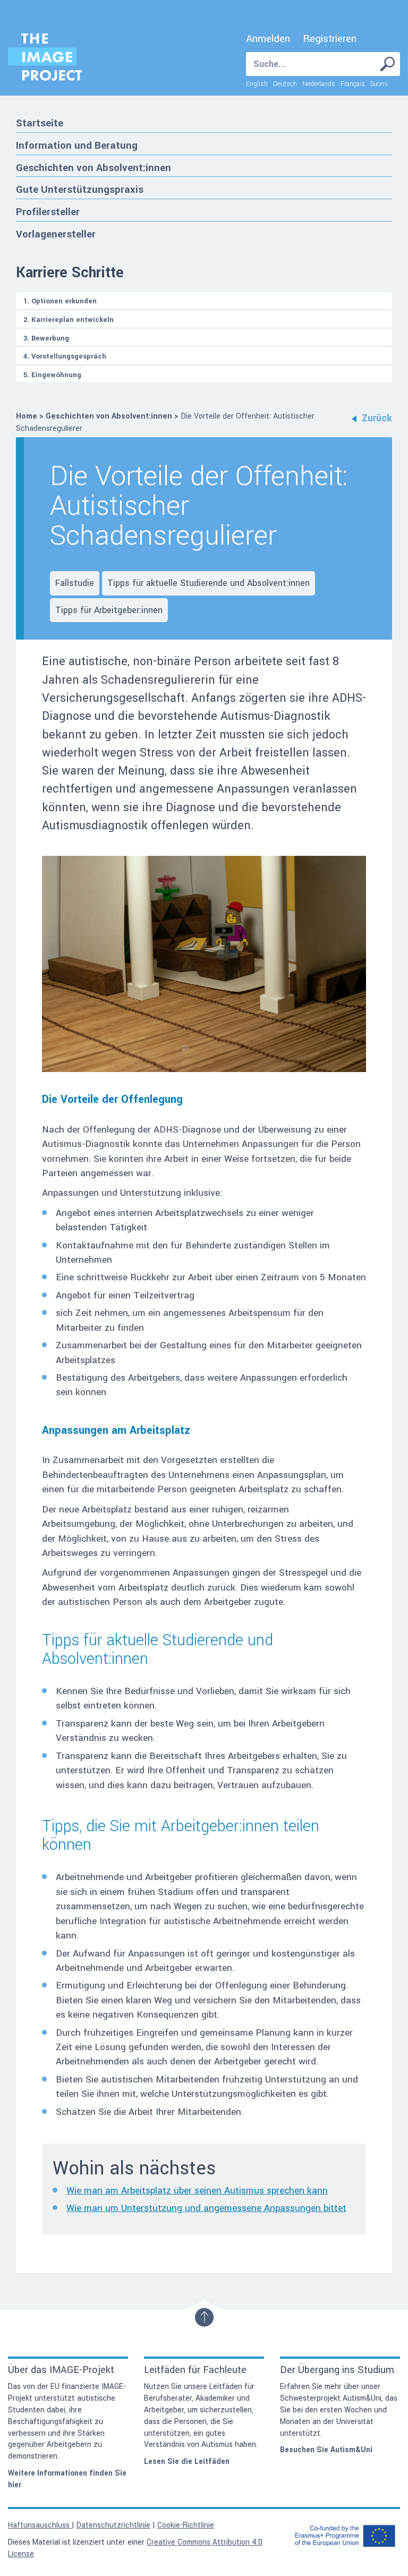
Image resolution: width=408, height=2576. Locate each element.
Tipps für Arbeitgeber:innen (109, 610)
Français (353, 84)
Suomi (379, 84)
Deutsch (285, 84)
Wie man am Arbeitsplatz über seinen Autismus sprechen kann (197, 2191)
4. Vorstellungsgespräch (65, 356)
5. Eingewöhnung (52, 375)
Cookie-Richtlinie (186, 2525)
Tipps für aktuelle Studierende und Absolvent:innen (209, 583)
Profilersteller (48, 212)
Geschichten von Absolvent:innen (93, 168)
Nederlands (319, 84)
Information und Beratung (77, 145)
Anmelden (268, 39)
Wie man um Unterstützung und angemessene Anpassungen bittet (206, 2208)
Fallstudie (75, 583)
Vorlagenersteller (56, 234)
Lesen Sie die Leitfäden (187, 2462)
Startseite (40, 123)
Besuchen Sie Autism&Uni (326, 2450)
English (257, 84)
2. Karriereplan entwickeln (69, 320)
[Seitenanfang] (204, 2317)
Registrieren (330, 39)
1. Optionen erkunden (60, 301)
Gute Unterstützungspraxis (80, 189)
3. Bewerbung (46, 338)
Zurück (377, 418)
